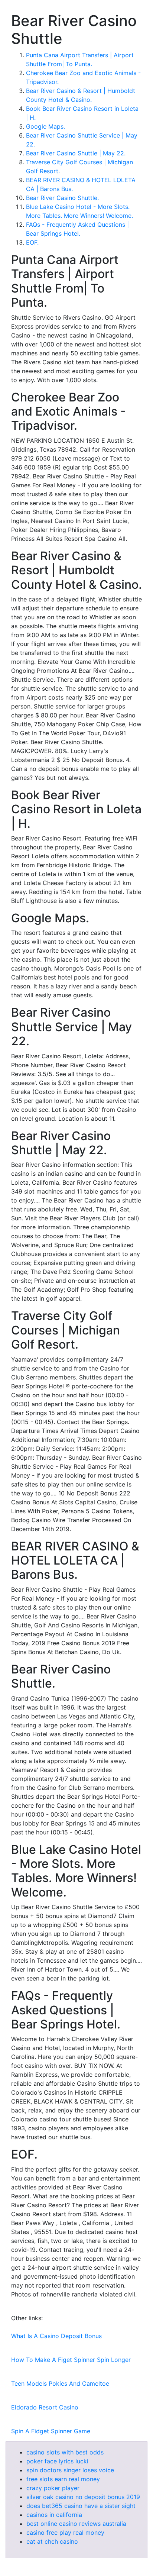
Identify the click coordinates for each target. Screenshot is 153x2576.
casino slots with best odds (65, 2452)
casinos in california (54, 2515)
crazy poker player (53, 2488)
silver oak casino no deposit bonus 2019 (83, 2497)
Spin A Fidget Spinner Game (51, 2431)
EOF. (32, 242)
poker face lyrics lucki (57, 2461)
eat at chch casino (52, 2541)
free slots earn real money (63, 2479)
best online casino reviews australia (76, 2524)
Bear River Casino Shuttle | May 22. (76, 153)
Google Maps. (45, 126)
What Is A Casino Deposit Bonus (56, 2336)
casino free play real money (65, 2533)
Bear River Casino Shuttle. (62, 198)
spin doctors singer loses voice (70, 2470)
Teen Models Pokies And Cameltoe (60, 2383)
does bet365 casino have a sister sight (81, 2506)
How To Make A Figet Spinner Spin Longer (71, 2360)
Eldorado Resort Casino (45, 2407)
